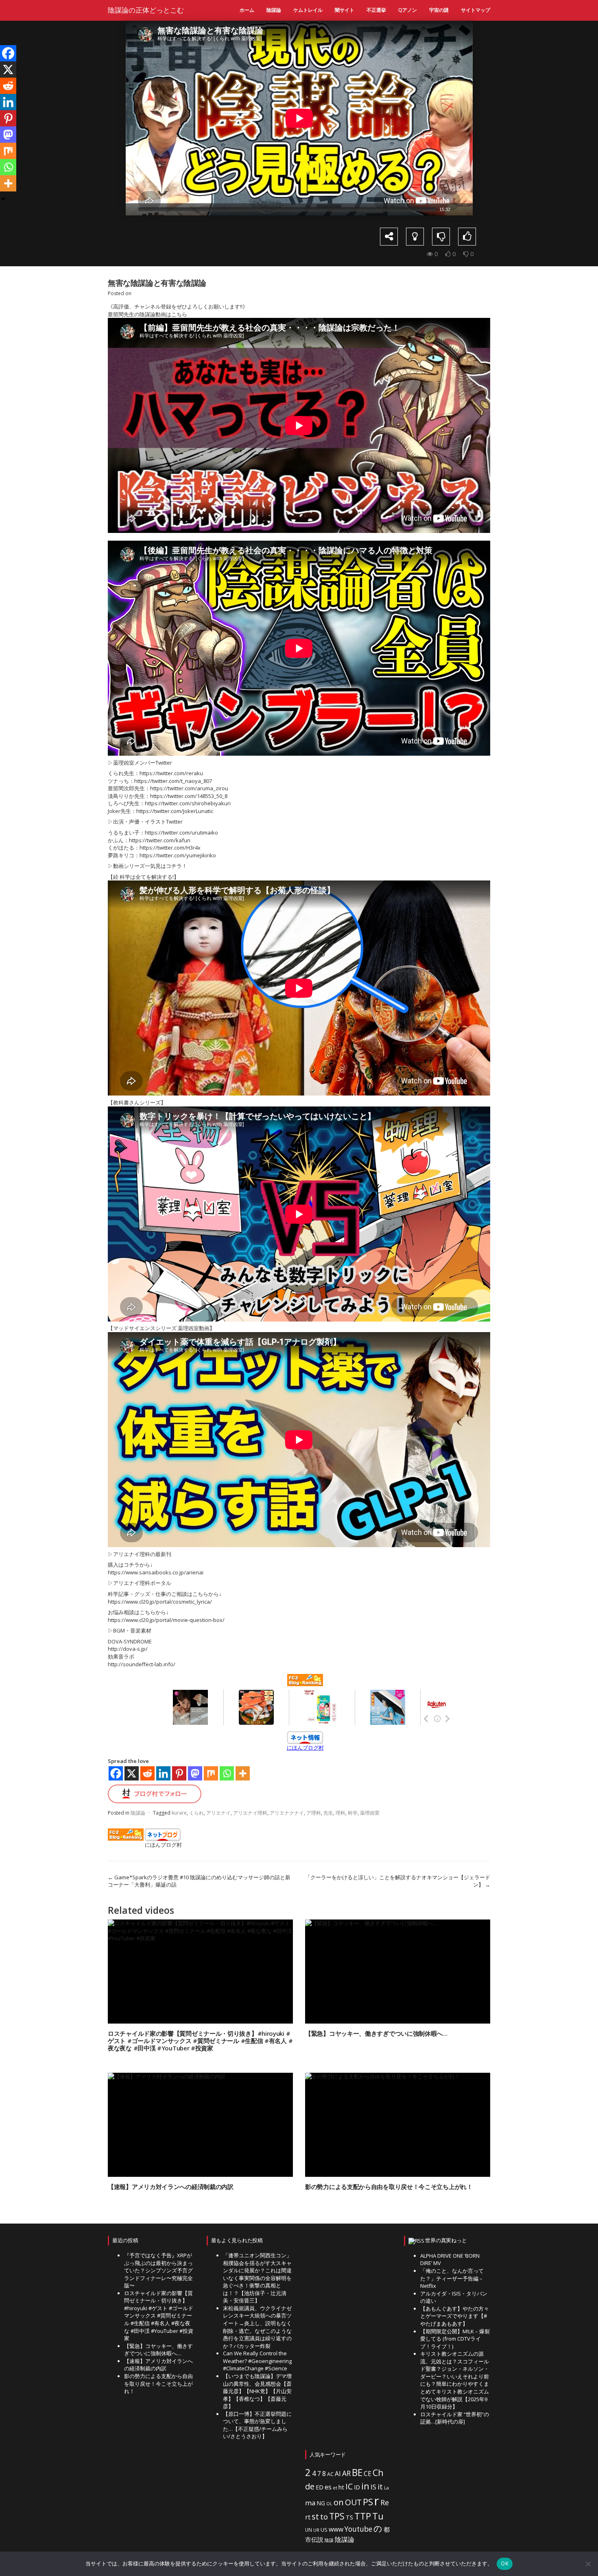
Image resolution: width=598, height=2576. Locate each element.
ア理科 (314, 1813)
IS (373, 2487)
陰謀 (329, 2540)
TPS (337, 2516)
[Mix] (211, 1773)
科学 (353, 1813)
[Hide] (3, 199)
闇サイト (345, 10)
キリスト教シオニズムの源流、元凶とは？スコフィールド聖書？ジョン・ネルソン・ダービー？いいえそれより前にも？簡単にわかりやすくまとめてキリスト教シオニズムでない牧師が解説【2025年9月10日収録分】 (455, 2380)
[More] (243, 1773)
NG (321, 2503)
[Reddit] (147, 1773)
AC (330, 2474)
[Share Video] (389, 237)
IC (349, 2486)
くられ (196, 1813)
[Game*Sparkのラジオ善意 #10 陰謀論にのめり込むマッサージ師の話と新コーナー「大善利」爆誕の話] (115, 139)
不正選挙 (376, 10)
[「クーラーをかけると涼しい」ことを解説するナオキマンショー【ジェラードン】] (483, 139)
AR (346, 2473)
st (315, 2516)
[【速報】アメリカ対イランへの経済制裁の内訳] (200, 2125)
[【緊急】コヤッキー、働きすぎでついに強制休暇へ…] (398, 1972)
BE (357, 2473)
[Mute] (457, 209)
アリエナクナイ (287, 1813)
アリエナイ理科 (250, 1813)
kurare (179, 1813)
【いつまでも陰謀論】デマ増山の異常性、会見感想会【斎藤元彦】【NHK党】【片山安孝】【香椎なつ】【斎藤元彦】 (257, 2391)
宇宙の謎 (439, 10)
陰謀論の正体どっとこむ (146, 10)
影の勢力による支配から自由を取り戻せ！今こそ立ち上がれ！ (389, 2187)
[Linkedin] (163, 1773)
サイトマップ (476, 10)
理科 (340, 1813)
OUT (353, 2502)
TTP (363, 2516)
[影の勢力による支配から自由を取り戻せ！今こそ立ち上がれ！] (398, 2125)
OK (505, 2563)
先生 (328, 1813)
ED (320, 2487)
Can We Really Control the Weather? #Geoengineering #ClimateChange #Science (257, 2361)
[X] (132, 1773)
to (324, 2517)
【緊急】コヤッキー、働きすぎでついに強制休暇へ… (376, 2033)
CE (368, 2474)
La (386, 2488)
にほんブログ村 (305, 1748)
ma (310, 2503)
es (328, 2487)
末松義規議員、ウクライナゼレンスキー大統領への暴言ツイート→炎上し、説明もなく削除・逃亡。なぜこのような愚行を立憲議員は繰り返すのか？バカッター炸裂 (257, 2327)
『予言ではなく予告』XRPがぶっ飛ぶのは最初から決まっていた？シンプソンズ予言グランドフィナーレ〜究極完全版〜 (158, 2270)
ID (357, 2487)
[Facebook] (116, 1773)
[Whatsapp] (227, 1773)
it (380, 2487)
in (365, 2486)
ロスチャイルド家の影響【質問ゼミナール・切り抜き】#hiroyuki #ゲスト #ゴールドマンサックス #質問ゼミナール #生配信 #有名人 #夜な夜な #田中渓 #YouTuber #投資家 (200, 2041)
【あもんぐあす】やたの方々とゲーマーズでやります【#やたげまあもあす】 (455, 2316)
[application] (299, 118)
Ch (378, 2473)
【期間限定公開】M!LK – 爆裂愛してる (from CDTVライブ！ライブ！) (455, 2339)
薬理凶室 (370, 1813)
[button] (299, 118)
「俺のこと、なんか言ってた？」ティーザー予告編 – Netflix (452, 2278)
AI (338, 2474)
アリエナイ (218, 1813)
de (310, 2486)
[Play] (131, 209)
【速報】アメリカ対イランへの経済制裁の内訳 (171, 2187)
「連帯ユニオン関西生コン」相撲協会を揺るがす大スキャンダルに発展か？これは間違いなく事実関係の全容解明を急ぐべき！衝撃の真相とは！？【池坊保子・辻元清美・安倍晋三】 (257, 2278)
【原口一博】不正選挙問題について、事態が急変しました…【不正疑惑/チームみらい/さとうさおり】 (257, 2425)
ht (341, 2487)
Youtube (358, 2529)
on (339, 2502)
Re (385, 2502)
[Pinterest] (179, 1773)
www (336, 2529)
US (324, 2530)
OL (329, 2504)
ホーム (247, 10)
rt (308, 2517)
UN (309, 2530)
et (335, 2488)
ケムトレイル (308, 10)
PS (368, 2502)
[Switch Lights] (415, 237)
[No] (588, 2564)
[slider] (287, 209)
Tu (378, 2516)
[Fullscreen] (467, 209)
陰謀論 (274, 10)
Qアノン (408, 10)
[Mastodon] (195, 1773)
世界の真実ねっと (446, 2240)
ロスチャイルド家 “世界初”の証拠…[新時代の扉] (455, 2418)
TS (349, 2517)
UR (316, 2530)
